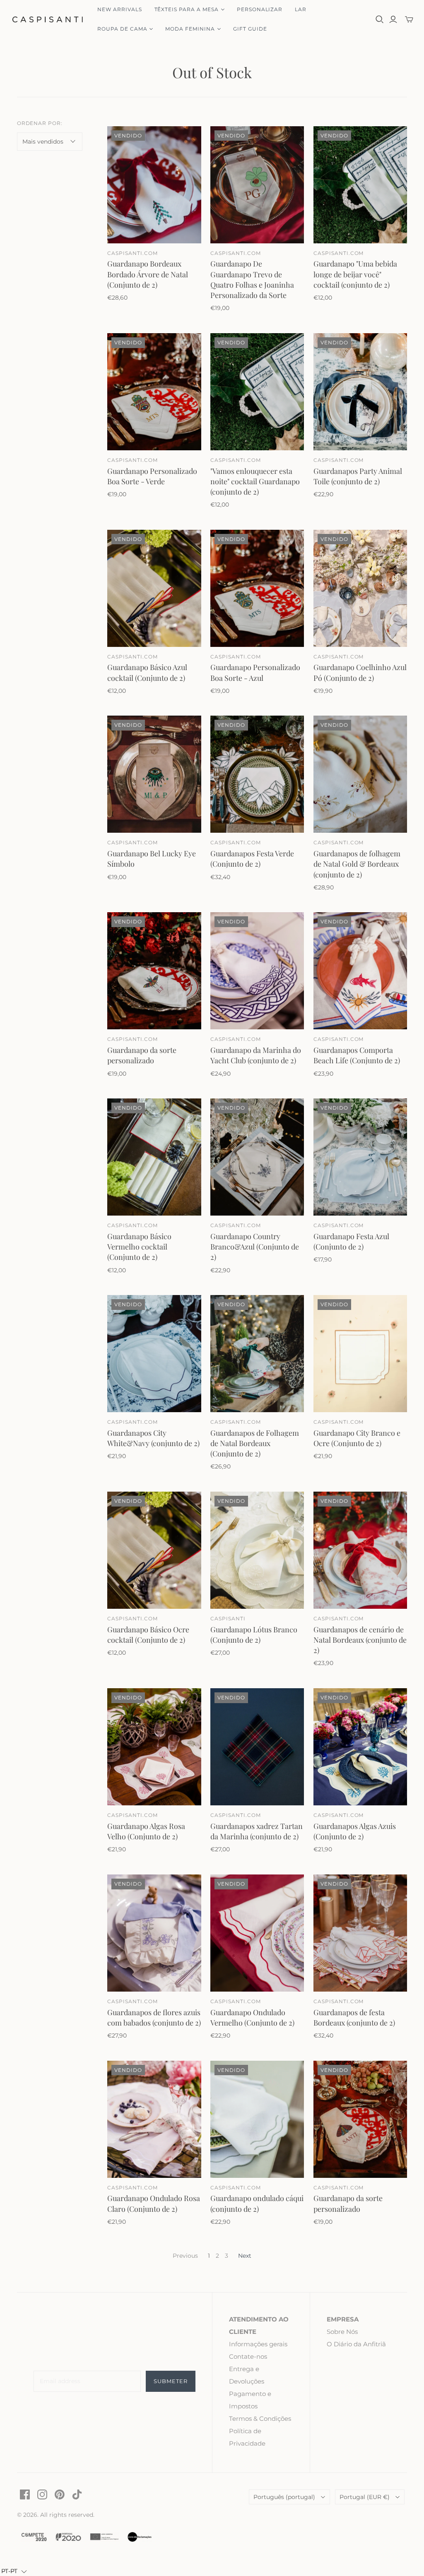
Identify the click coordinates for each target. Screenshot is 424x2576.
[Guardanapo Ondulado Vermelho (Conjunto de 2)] (257, 1933)
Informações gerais (258, 2344)
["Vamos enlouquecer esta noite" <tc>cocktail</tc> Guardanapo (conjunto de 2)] (257, 392)
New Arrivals (120, 9)
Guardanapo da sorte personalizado (142, 1055)
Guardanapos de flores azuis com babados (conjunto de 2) (154, 2017)
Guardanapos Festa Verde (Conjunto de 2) (252, 859)
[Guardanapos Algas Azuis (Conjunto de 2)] (360, 1747)
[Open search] (380, 19)
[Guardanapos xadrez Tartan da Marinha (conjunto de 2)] (257, 1747)
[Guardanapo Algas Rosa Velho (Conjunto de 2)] (154, 1747)
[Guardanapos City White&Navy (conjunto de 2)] (154, 1354)
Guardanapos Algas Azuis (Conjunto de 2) (355, 1831)
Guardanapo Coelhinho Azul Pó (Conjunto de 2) (360, 672)
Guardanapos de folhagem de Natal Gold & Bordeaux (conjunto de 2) (357, 864)
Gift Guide (250, 29)
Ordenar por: (40, 123)
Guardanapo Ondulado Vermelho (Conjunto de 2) (252, 2017)
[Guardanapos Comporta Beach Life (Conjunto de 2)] (360, 971)
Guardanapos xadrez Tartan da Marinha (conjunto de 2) (257, 1831)
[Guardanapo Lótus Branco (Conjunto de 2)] (257, 1550)
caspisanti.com (132, 253)
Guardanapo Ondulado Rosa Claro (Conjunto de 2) (154, 2203)
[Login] (393, 19)
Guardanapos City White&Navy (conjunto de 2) (153, 1438)
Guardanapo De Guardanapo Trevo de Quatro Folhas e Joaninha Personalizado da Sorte (252, 279)
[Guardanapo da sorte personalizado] (154, 971)
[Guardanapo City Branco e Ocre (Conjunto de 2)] (360, 1354)
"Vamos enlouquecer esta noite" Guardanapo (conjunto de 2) (255, 481)
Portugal (365, 2497)
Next (245, 2256)
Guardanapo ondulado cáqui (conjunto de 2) (257, 2203)
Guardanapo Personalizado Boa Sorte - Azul (255, 672)
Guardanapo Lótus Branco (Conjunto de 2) (254, 1635)
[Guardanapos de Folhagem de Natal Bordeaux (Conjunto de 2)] (257, 1354)
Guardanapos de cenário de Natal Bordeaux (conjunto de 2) (360, 1640)
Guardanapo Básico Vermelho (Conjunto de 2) (139, 1247)
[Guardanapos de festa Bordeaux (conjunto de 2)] (360, 1933)
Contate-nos (248, 2356)
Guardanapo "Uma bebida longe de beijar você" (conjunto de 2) (355, 274)
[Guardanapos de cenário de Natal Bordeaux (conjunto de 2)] (360, 1550)
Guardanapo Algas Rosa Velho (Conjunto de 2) (146, 1831)
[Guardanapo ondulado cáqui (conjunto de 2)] (257, 2119)
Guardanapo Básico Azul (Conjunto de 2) (147, 672)
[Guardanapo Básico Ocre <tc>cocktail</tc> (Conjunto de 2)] (154, 1550)
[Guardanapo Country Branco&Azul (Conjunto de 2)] (257, 1157)
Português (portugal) (284, 2497)
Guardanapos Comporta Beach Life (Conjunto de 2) (357, 1055)
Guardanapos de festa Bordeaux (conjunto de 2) (354, 2017)
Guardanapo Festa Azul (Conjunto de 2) (351, 1241)
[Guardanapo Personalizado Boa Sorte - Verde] (154, 392)
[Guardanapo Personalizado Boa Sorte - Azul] (257, 588)
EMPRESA (343, 2319)
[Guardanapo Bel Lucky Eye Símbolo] (154, 774)
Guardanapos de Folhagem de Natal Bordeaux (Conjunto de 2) (255, 1443)
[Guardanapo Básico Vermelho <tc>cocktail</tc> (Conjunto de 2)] (154, 1157)
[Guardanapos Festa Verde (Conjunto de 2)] (257, 774)
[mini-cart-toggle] (409, 19)
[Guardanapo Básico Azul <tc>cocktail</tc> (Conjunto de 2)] (154, 588)
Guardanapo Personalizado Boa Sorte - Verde (152, 476)
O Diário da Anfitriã (356, 2344)
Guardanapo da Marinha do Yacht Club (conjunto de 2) (256, 1055)
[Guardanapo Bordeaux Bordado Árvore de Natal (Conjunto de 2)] (154, 185)
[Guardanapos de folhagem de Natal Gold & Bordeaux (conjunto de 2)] (360, 774)
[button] (14, 2571)
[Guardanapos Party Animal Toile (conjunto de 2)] (360, 392)
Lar (301, 9)
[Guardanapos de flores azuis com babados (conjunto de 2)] (154, 1933)
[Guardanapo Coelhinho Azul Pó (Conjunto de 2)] (360, 588)
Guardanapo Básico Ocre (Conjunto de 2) (148, 1635)
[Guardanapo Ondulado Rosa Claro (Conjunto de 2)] (154, 2119)
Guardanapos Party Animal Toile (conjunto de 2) (358, 476)
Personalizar (260, 9)
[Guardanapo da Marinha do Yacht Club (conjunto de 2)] (257, 971)
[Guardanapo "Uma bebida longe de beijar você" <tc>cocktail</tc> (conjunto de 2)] (360, 185)
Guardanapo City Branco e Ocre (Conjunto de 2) (357, 1438)
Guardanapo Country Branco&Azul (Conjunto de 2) (255, 1247)
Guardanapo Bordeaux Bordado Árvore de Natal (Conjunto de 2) (148, 274)
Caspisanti (228, 1618)
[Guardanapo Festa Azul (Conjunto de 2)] (360, 1157)
